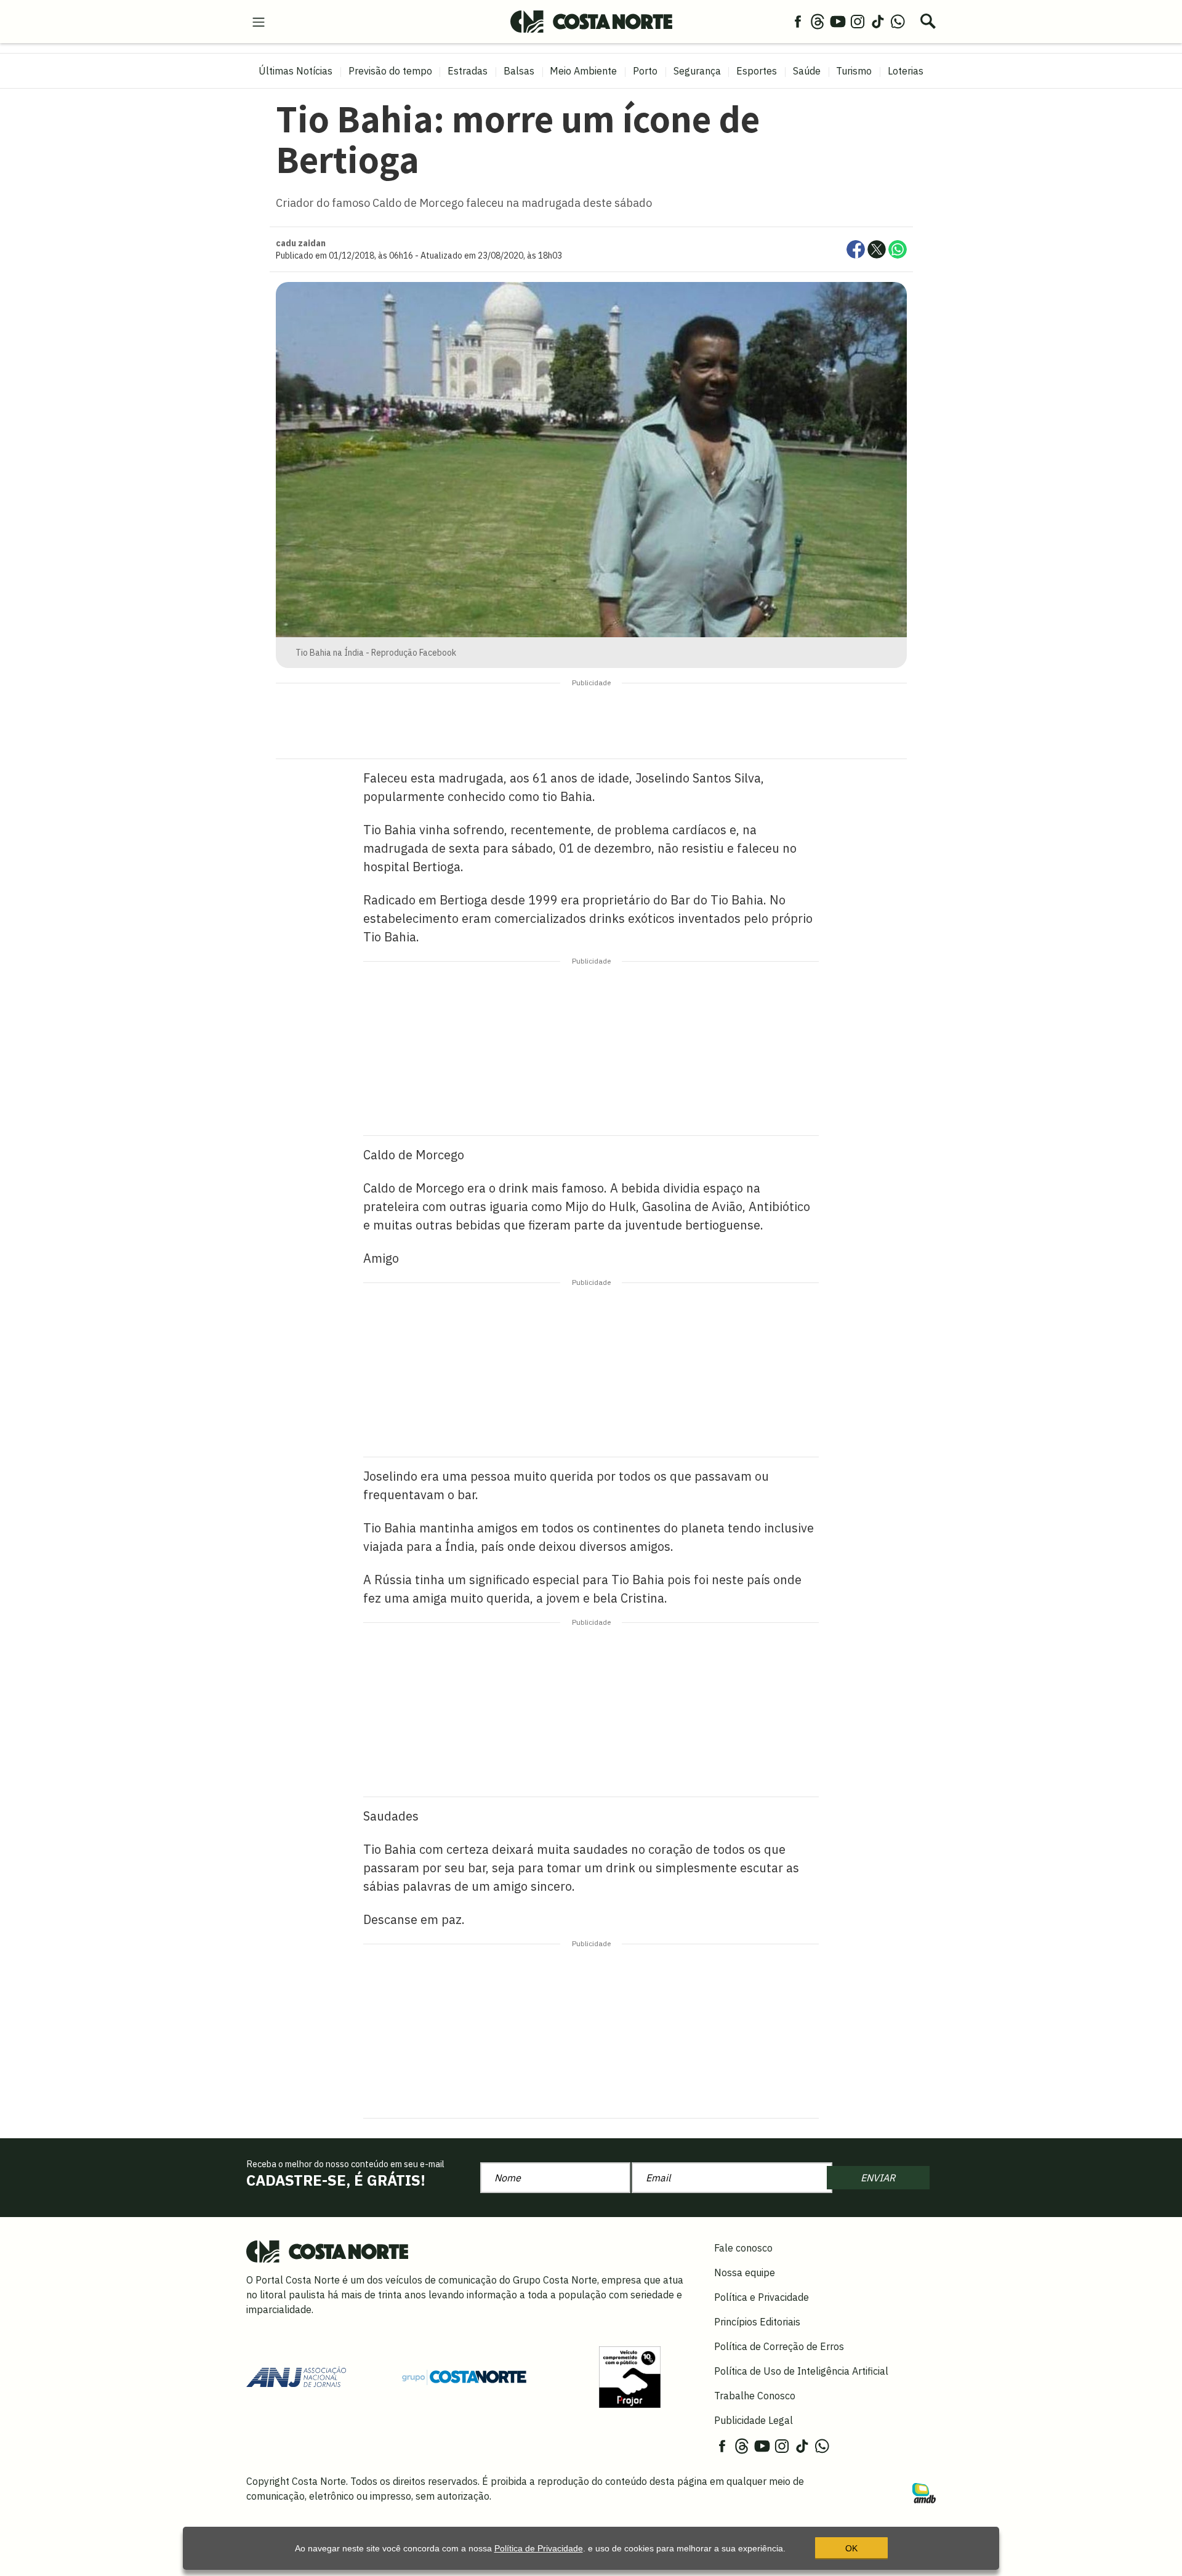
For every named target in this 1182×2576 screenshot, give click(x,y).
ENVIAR (878, 2178)
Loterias (906, 71)
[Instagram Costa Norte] (858, 21)
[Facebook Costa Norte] (798, 21)
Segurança (697, 71)
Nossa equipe (745, 2272)
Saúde (807, 71)
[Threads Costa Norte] (818, 21)
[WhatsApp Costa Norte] (898, 21)
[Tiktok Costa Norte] (878, 21)
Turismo (854, 71)
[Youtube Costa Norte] (838, 21)
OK (851, 2548)
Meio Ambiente (583, 71)
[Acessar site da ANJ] (296, 2376)
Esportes (757, 71)
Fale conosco (743, 2248)
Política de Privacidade (539, 2548)
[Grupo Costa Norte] (464, 2377)
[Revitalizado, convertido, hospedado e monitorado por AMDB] (924, 2492)
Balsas (519, 71)
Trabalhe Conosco (755, 2396)
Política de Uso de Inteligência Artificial (801, 2371)
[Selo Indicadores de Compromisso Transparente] (630, 2376)
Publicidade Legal (754, 2420)
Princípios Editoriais (757, 2322)
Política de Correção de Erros (779, 2346)
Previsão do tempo (390, 71)
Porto (645, 71)
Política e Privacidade (762, 2297)
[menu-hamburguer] (259, 21)
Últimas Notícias (295, 71)
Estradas (468, 71)
